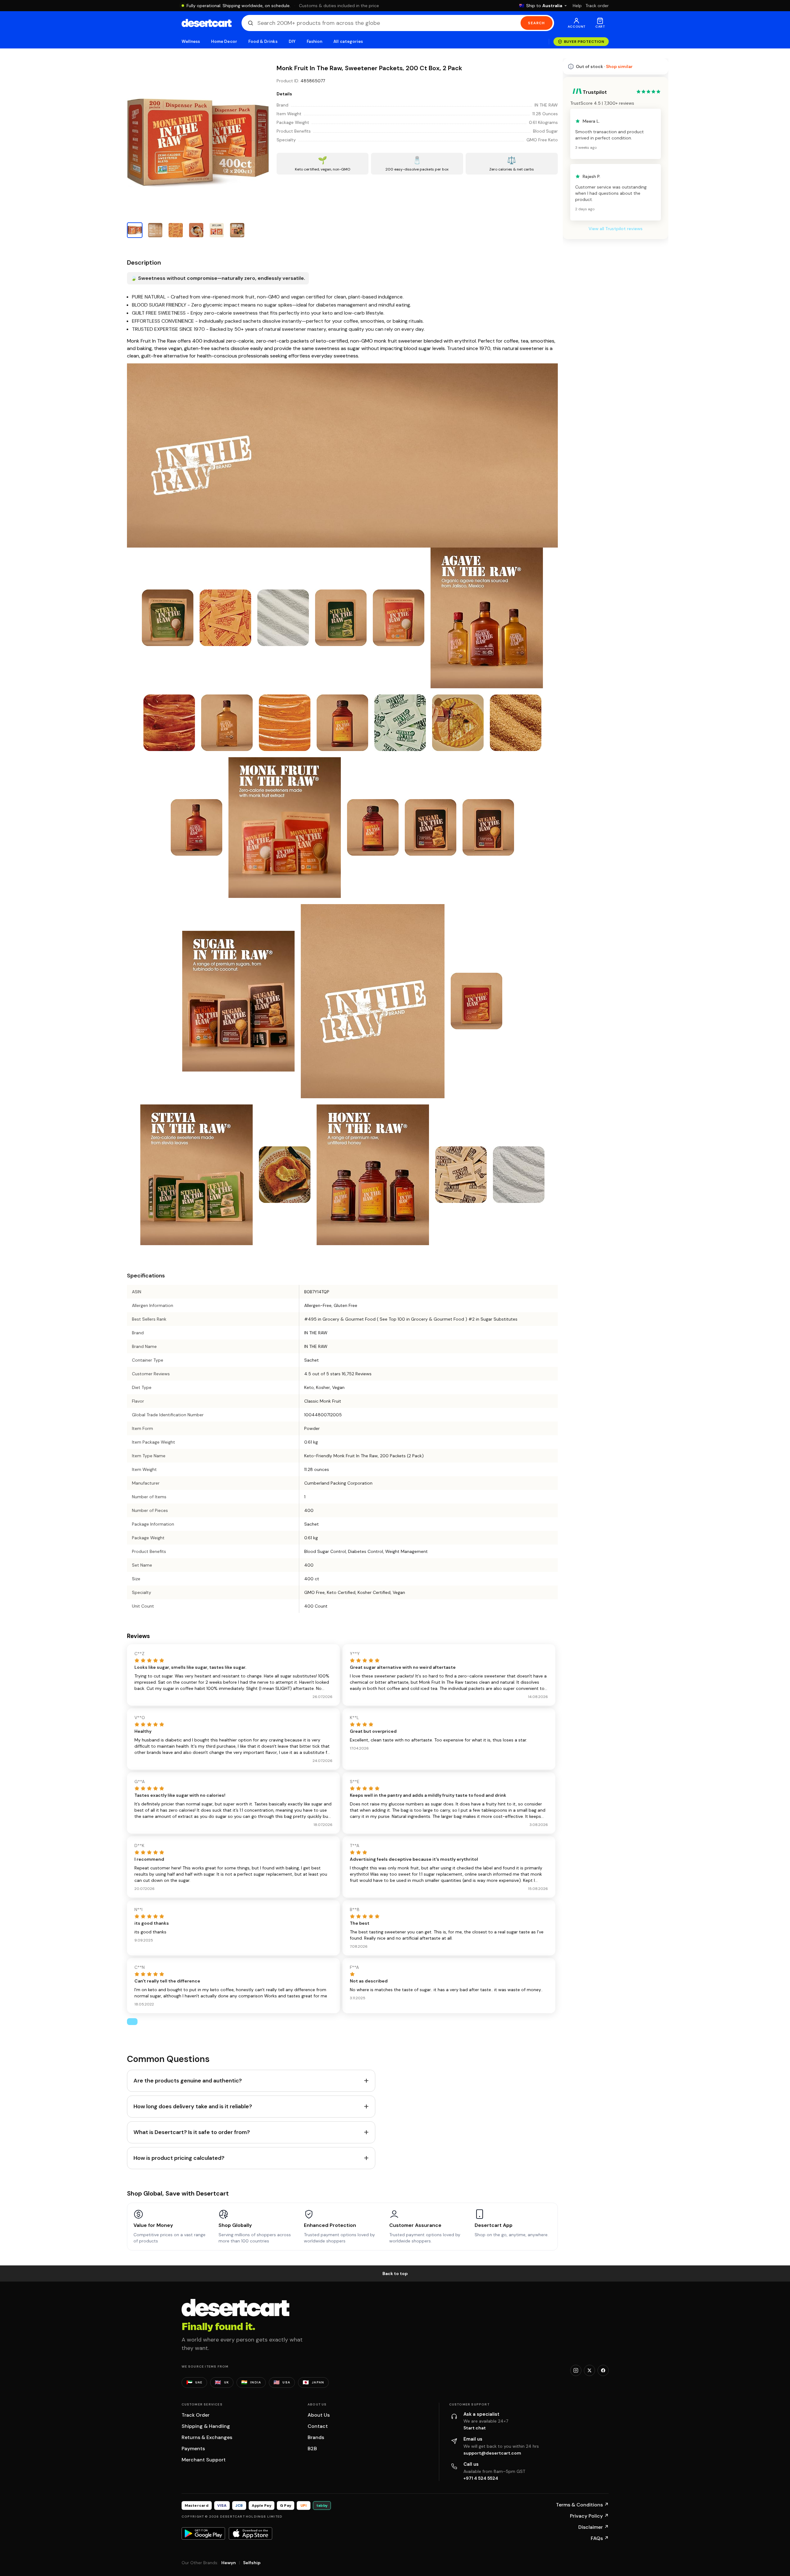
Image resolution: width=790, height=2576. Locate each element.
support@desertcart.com (492, 2453)
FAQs (600, 2538)
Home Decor (224, 41)
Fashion (314, 41)
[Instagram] (576, 2370)
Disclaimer (594, 2527)
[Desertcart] (207, 23)
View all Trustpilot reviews (616, 229)
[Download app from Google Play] (203, 2533)
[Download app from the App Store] (251, 2533)
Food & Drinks (263, 41)
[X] (589, 2370)
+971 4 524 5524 (481, 2478)
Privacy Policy (589, 2516)
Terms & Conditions (582, 2505)
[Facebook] (603, 2370)
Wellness (191, 41)
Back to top (395, 2273)
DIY (292, 41)
